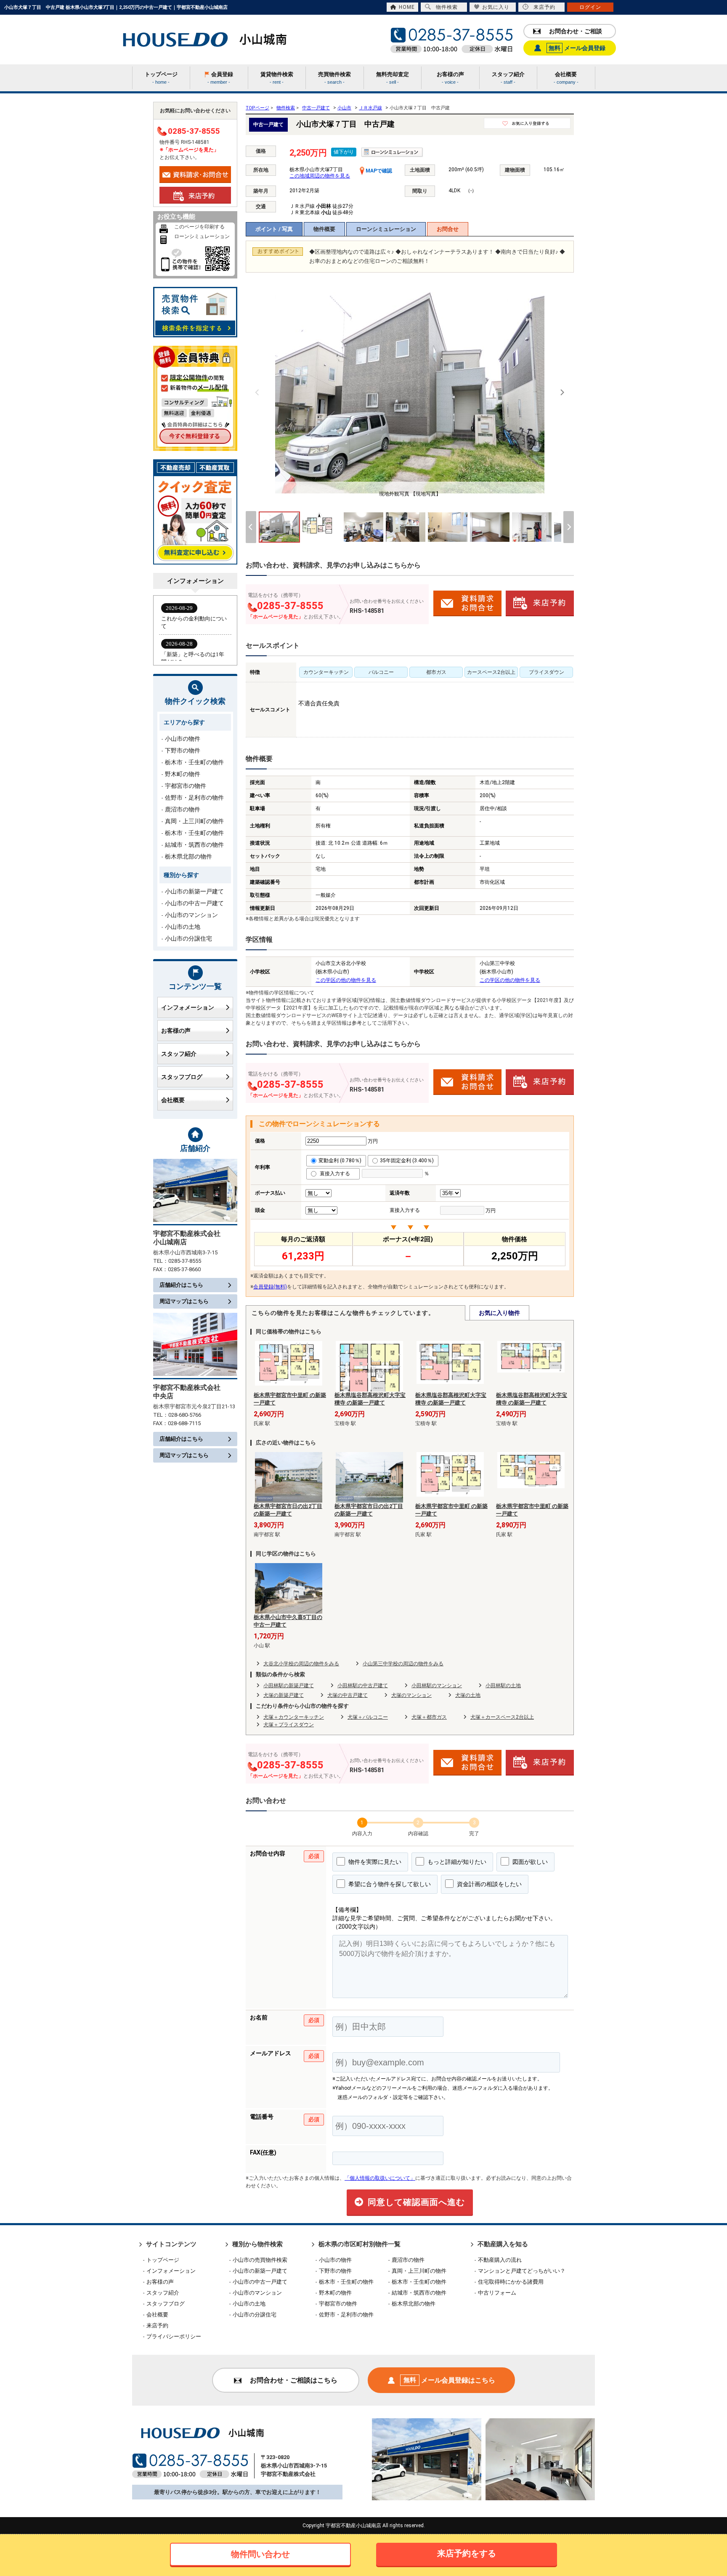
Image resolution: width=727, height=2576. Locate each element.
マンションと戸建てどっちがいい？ (522, 2271)
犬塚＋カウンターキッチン (294, 1717)
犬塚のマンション (411, 1695)
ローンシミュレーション (386, 229)
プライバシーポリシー (174, 2336)
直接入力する (337, 1174)
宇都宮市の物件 (186, 786)
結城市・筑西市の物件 (194, 845)
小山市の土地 (183, 927)
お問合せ (448, 229)
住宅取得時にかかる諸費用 (511, 2282)
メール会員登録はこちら (449, 2380)
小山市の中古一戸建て (194, 903)
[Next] (562, 392)
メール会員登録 (577, 48)
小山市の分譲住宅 (188, 938)
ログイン (590, 7)
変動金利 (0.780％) (340, 1161)
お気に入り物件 (499, 1313)
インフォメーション (188, 1007)
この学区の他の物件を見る (346, 980)
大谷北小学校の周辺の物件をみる (301, 1664)
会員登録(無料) (270, 1287)
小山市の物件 (183, 739)
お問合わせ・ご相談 (576, 31)
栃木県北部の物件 (188, 856)
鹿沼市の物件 (183, 809)
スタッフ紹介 (179, 1054)
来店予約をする (467, 2553)
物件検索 (447, 7)
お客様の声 (176, 1031)
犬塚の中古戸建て (348, 1695)
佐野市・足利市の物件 (194, 798)
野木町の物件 (183, 774)
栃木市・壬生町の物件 (194, 762)
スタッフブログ (182, 1077)
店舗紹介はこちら (181, 1285)
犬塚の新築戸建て (284, 1695)
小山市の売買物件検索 (260, 2260)
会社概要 (173, 1100)
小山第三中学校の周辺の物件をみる (403, 1664)
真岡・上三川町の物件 (194, 821)
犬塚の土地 (468, 1695)
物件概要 (324, 229)
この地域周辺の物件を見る (320, 176)
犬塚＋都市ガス (429, 1717)
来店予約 (544, 7)
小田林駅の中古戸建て (363, 1686)
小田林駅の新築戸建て (289, 1686)
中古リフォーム (497, 2293)
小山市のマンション (191, 915)
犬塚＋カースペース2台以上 (502, 1717)
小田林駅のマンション (437, 1686)
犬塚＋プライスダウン (289, 1725)
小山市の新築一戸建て (194, 891)
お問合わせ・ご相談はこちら (294, 2380)
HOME (407, 7)
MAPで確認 (378, 171)
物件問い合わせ (260, 2554)
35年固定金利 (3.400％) (407, 1161)
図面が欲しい (529, 1862)
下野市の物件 (183, 750)
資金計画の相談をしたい (489, 1884)
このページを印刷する (199, 227)
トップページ (163, 2260)
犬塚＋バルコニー (368, 1717)
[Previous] (257, 392)
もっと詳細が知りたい (456, 1862)
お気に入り (496, 7)
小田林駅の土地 (503, 1686)
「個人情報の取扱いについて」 (380, 2178)
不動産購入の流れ (500, 2260)
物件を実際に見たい (374, 1862)
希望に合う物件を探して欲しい (389, 1884)
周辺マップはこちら (184, 1301)
